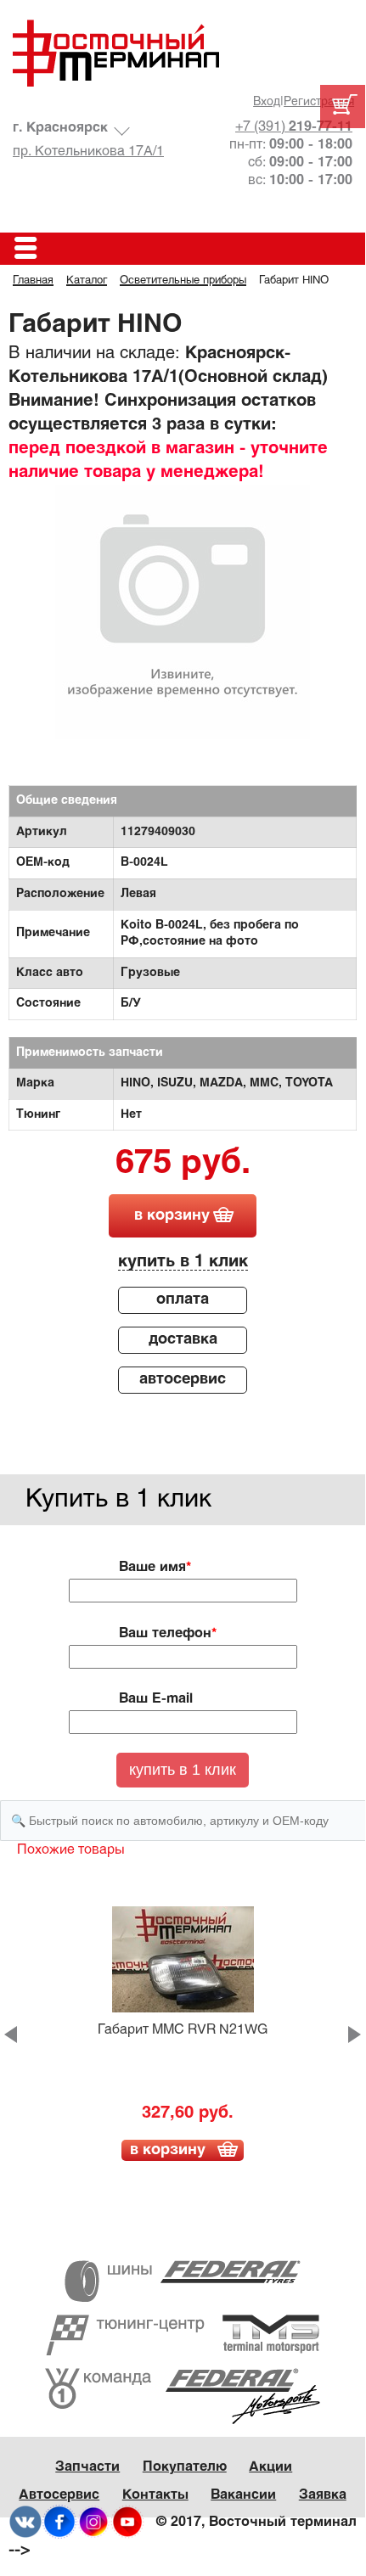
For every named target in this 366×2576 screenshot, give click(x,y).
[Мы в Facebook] (59, 2521)
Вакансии (243, 2495)
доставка (183, 1340)
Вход (267, 102)
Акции (270, 2467)
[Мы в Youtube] (127, 2521)
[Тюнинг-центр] (183, 2335)
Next (355, 2034)
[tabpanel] (183, 612)
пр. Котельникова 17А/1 (88, 152)
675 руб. (183, 1165)
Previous (11, 2034)
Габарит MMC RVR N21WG (183, 2030)
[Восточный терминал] (183, 53)
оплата (183, 1300)
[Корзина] (343, 107)
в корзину (172, 1216)
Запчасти (87, 2467)
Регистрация (319, 102)
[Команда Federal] (183, 2396)
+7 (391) (294, 127)
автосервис (183, 1380)
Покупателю (185, 2467)
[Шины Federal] (183, 2281)
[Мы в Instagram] (93, 2521)
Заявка (323, 2495)
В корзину (168, 2150)
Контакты (155, 2495)
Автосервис (59, 2495)
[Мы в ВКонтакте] (25, 2521)
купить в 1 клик (183, 1262)
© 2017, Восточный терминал (256, 2522)
